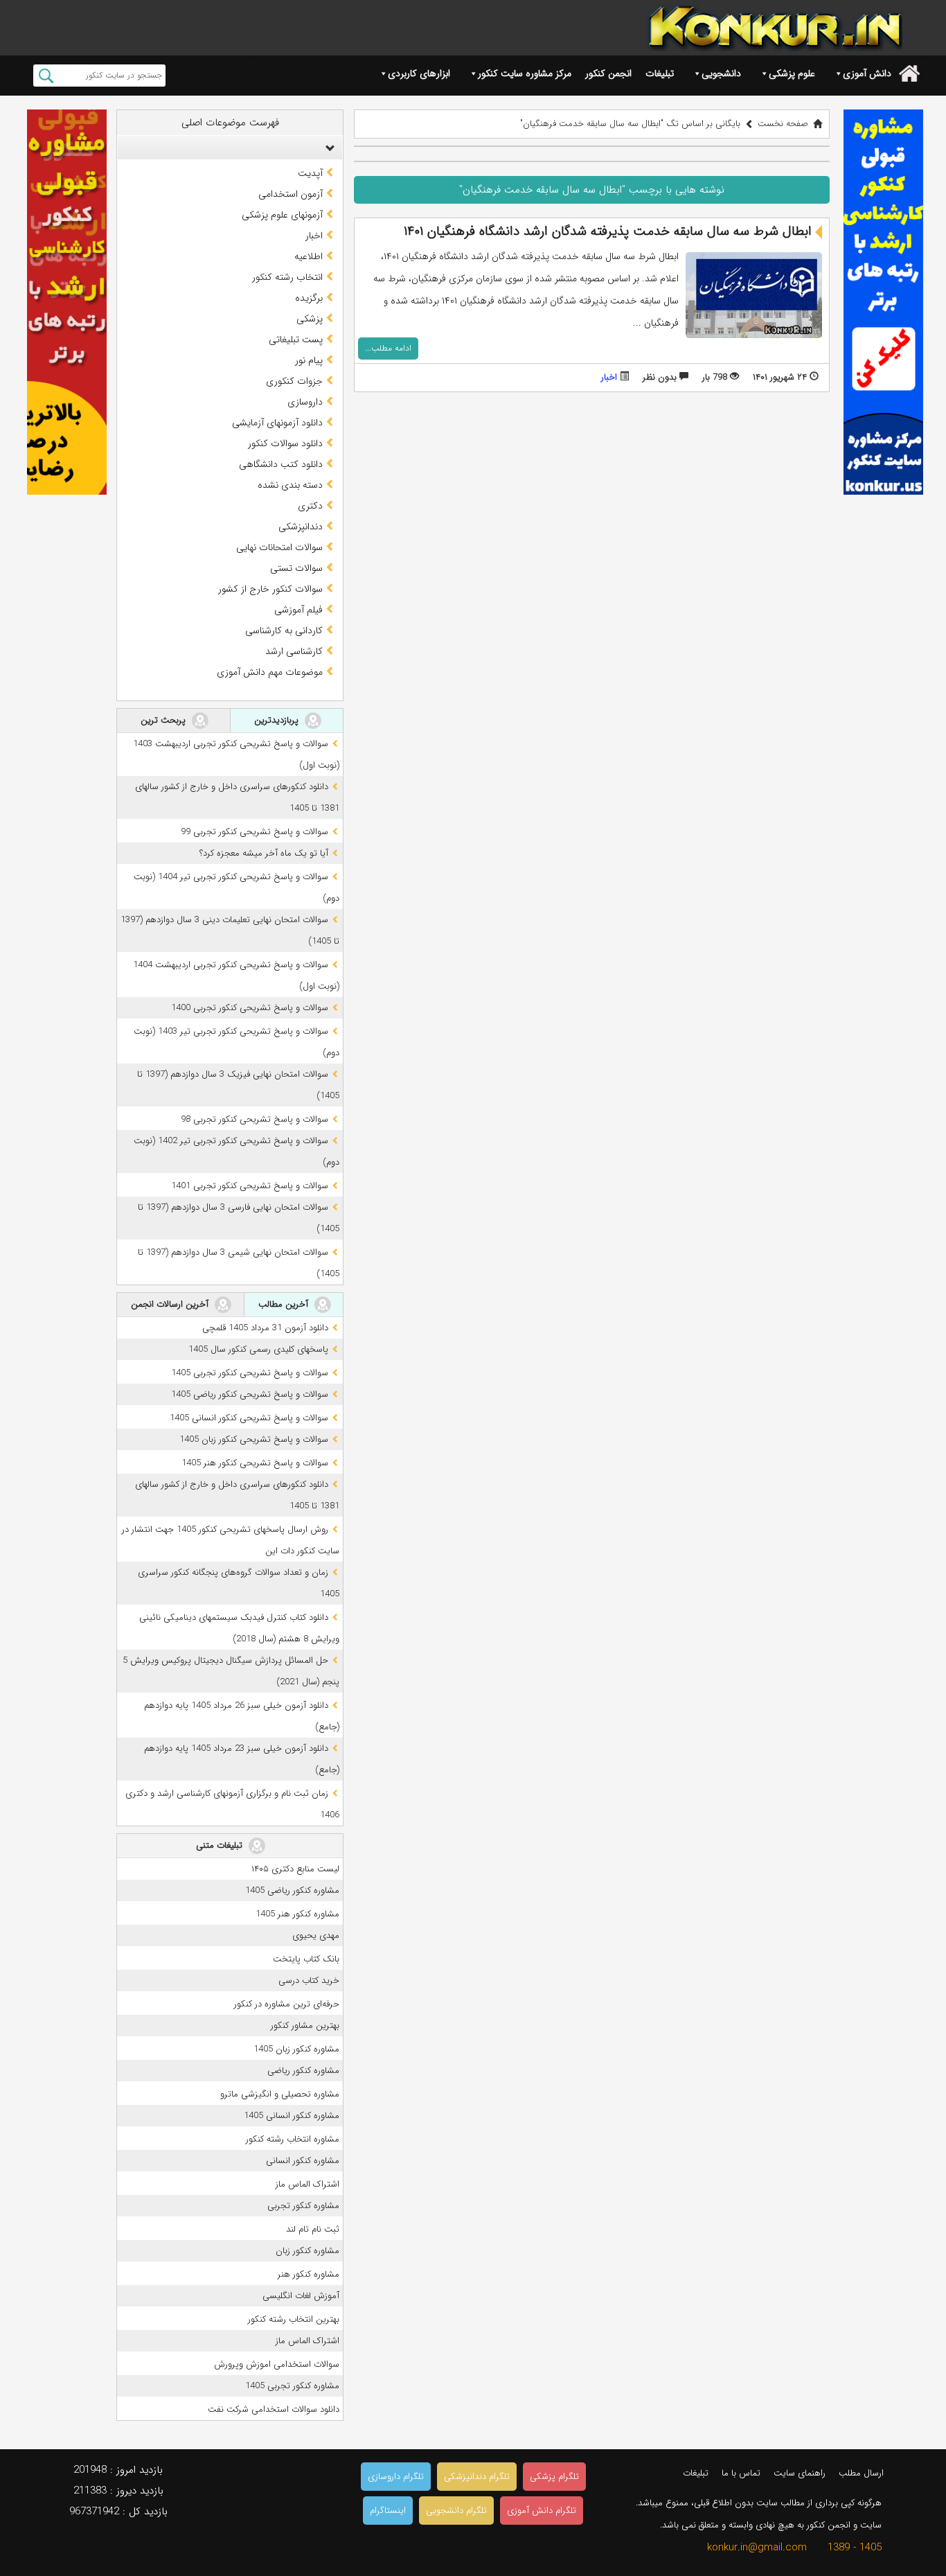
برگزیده (309, 298)
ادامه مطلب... (388, 348)
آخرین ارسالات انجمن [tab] (171, 1304)
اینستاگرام (388, 2511)
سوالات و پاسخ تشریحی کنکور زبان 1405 (254, 1439)
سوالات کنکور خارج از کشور (270, 589)
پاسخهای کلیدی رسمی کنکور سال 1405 (258, 1349)
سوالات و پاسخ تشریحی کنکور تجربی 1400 (250, 1008)
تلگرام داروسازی (396, 2477)
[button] (327, 148)
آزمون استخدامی (291, 194)
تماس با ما (741, 2473)
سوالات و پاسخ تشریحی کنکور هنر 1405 (255, 1463)
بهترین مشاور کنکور (305, 2026)
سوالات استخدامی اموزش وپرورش (277, 2364)
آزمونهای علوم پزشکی (282, 215)
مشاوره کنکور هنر (309, 2274)
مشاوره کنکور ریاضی (303, 2071)
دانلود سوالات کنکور (285, 443)
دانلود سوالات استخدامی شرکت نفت (274, 2409)
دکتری (310, 506)
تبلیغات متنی (221, 1845)
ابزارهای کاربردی (419, 73)
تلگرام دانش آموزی (542, 2511)
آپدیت (310, 173)
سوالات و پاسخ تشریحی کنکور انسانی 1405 (249, 1418)
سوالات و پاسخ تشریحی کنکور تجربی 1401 (250, 1186)
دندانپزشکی (301, 527)
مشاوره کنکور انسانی (303, 2161)
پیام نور (309, 360)
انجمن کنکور (608, 73)
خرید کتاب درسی (309, 1980)
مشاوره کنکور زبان (307, 2251)
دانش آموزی (867, 73)
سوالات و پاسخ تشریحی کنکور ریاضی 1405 (250, 1394)
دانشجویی (721, 73)
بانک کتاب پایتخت (306, 1959)
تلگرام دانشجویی (456, 2511)
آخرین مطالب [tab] (285, 1304)
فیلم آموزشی (298, 610)
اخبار (609, 377)
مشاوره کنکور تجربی (303, 2206)
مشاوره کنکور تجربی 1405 (292, 2386)
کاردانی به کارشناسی (284, 630)
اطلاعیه (309, 256)
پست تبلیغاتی (296, 339)
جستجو (46, 76)
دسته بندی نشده (290, 485)
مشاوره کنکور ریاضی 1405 (292, 1890)
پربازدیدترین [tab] (278, 720)
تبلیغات (660, 73)
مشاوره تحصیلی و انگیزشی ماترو (280, 2094)
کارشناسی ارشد (294, 651)
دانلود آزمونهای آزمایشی (277, 423)
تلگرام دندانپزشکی (477, 2477)
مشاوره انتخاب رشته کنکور (293, 2139)
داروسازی (305, 402)
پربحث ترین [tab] (164, 720)
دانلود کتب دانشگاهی (281, 464)
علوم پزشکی (792, 73)
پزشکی (310, 319)
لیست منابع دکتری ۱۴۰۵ (295, 1869)
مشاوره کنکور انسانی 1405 (292, 2116)
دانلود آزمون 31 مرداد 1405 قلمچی (265, 1328)
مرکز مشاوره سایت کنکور (525, 73)
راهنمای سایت (800, 2473)
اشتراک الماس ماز (307, 2184)
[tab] (230, 148)
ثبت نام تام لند (313, 2229)
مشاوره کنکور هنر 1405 (297, 1914)
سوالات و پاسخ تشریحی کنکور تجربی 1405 (250, 1373)
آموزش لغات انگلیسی (301, 2296)
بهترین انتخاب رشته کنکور (294, 2319)
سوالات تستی (296, 568)
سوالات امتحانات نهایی (279, 547)
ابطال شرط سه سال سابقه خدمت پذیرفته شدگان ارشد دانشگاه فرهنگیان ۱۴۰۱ (608, 231)
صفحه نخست (783, 124)
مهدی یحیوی (316, 1935)
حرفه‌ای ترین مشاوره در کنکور (287, 2004)
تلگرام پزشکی (554, 2477)
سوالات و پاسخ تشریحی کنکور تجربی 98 (255, 1119)
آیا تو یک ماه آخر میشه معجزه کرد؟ (264, 853)
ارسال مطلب (861, 2473)
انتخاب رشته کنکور (287, 277)
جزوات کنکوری (294, 381)
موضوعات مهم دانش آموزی (270, 672)
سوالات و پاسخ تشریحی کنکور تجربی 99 (255, 832)
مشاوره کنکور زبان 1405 (296, 2049)
